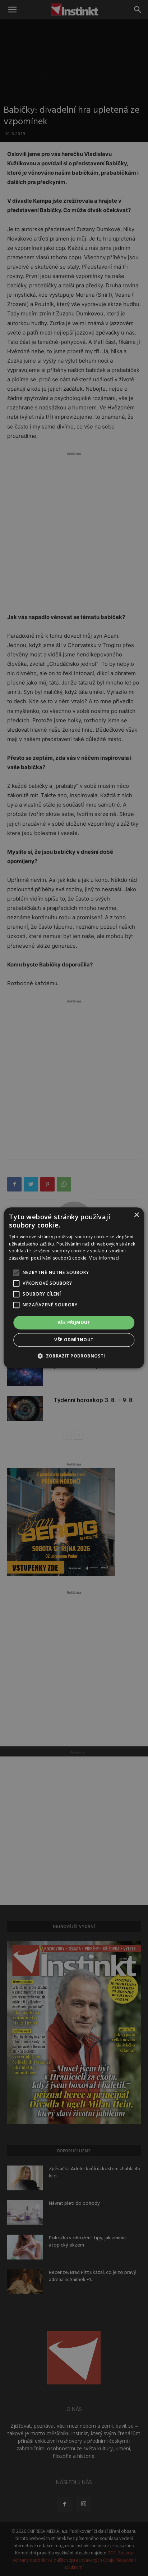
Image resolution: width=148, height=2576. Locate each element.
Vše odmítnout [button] (74, 1340)
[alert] (74, 1288)
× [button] (136, 1215)
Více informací (104, 1258)
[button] (74, 1356)
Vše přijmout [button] (74, 1322)
